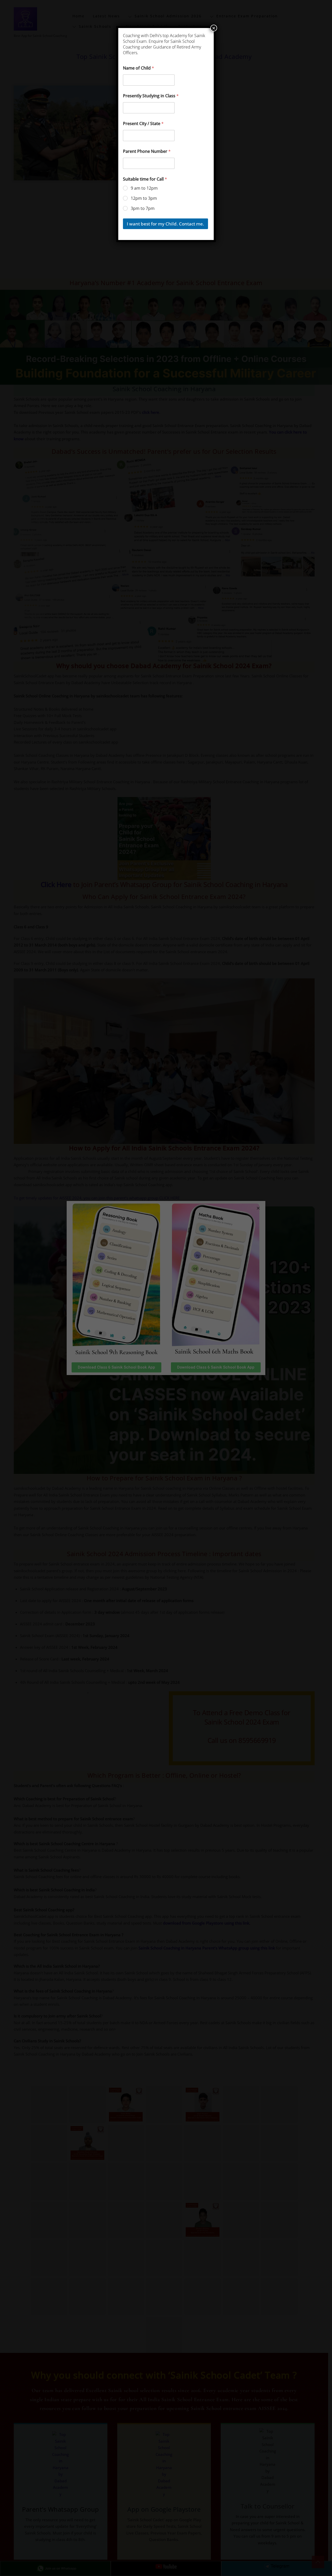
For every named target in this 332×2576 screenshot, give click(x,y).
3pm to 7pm (143, 208)
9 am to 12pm (144, 188)
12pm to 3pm (144, 198)
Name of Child (139, 68)
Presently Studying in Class (151, 96)
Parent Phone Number (147, 151)
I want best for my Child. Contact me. (165, 224)
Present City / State (143, 124)
